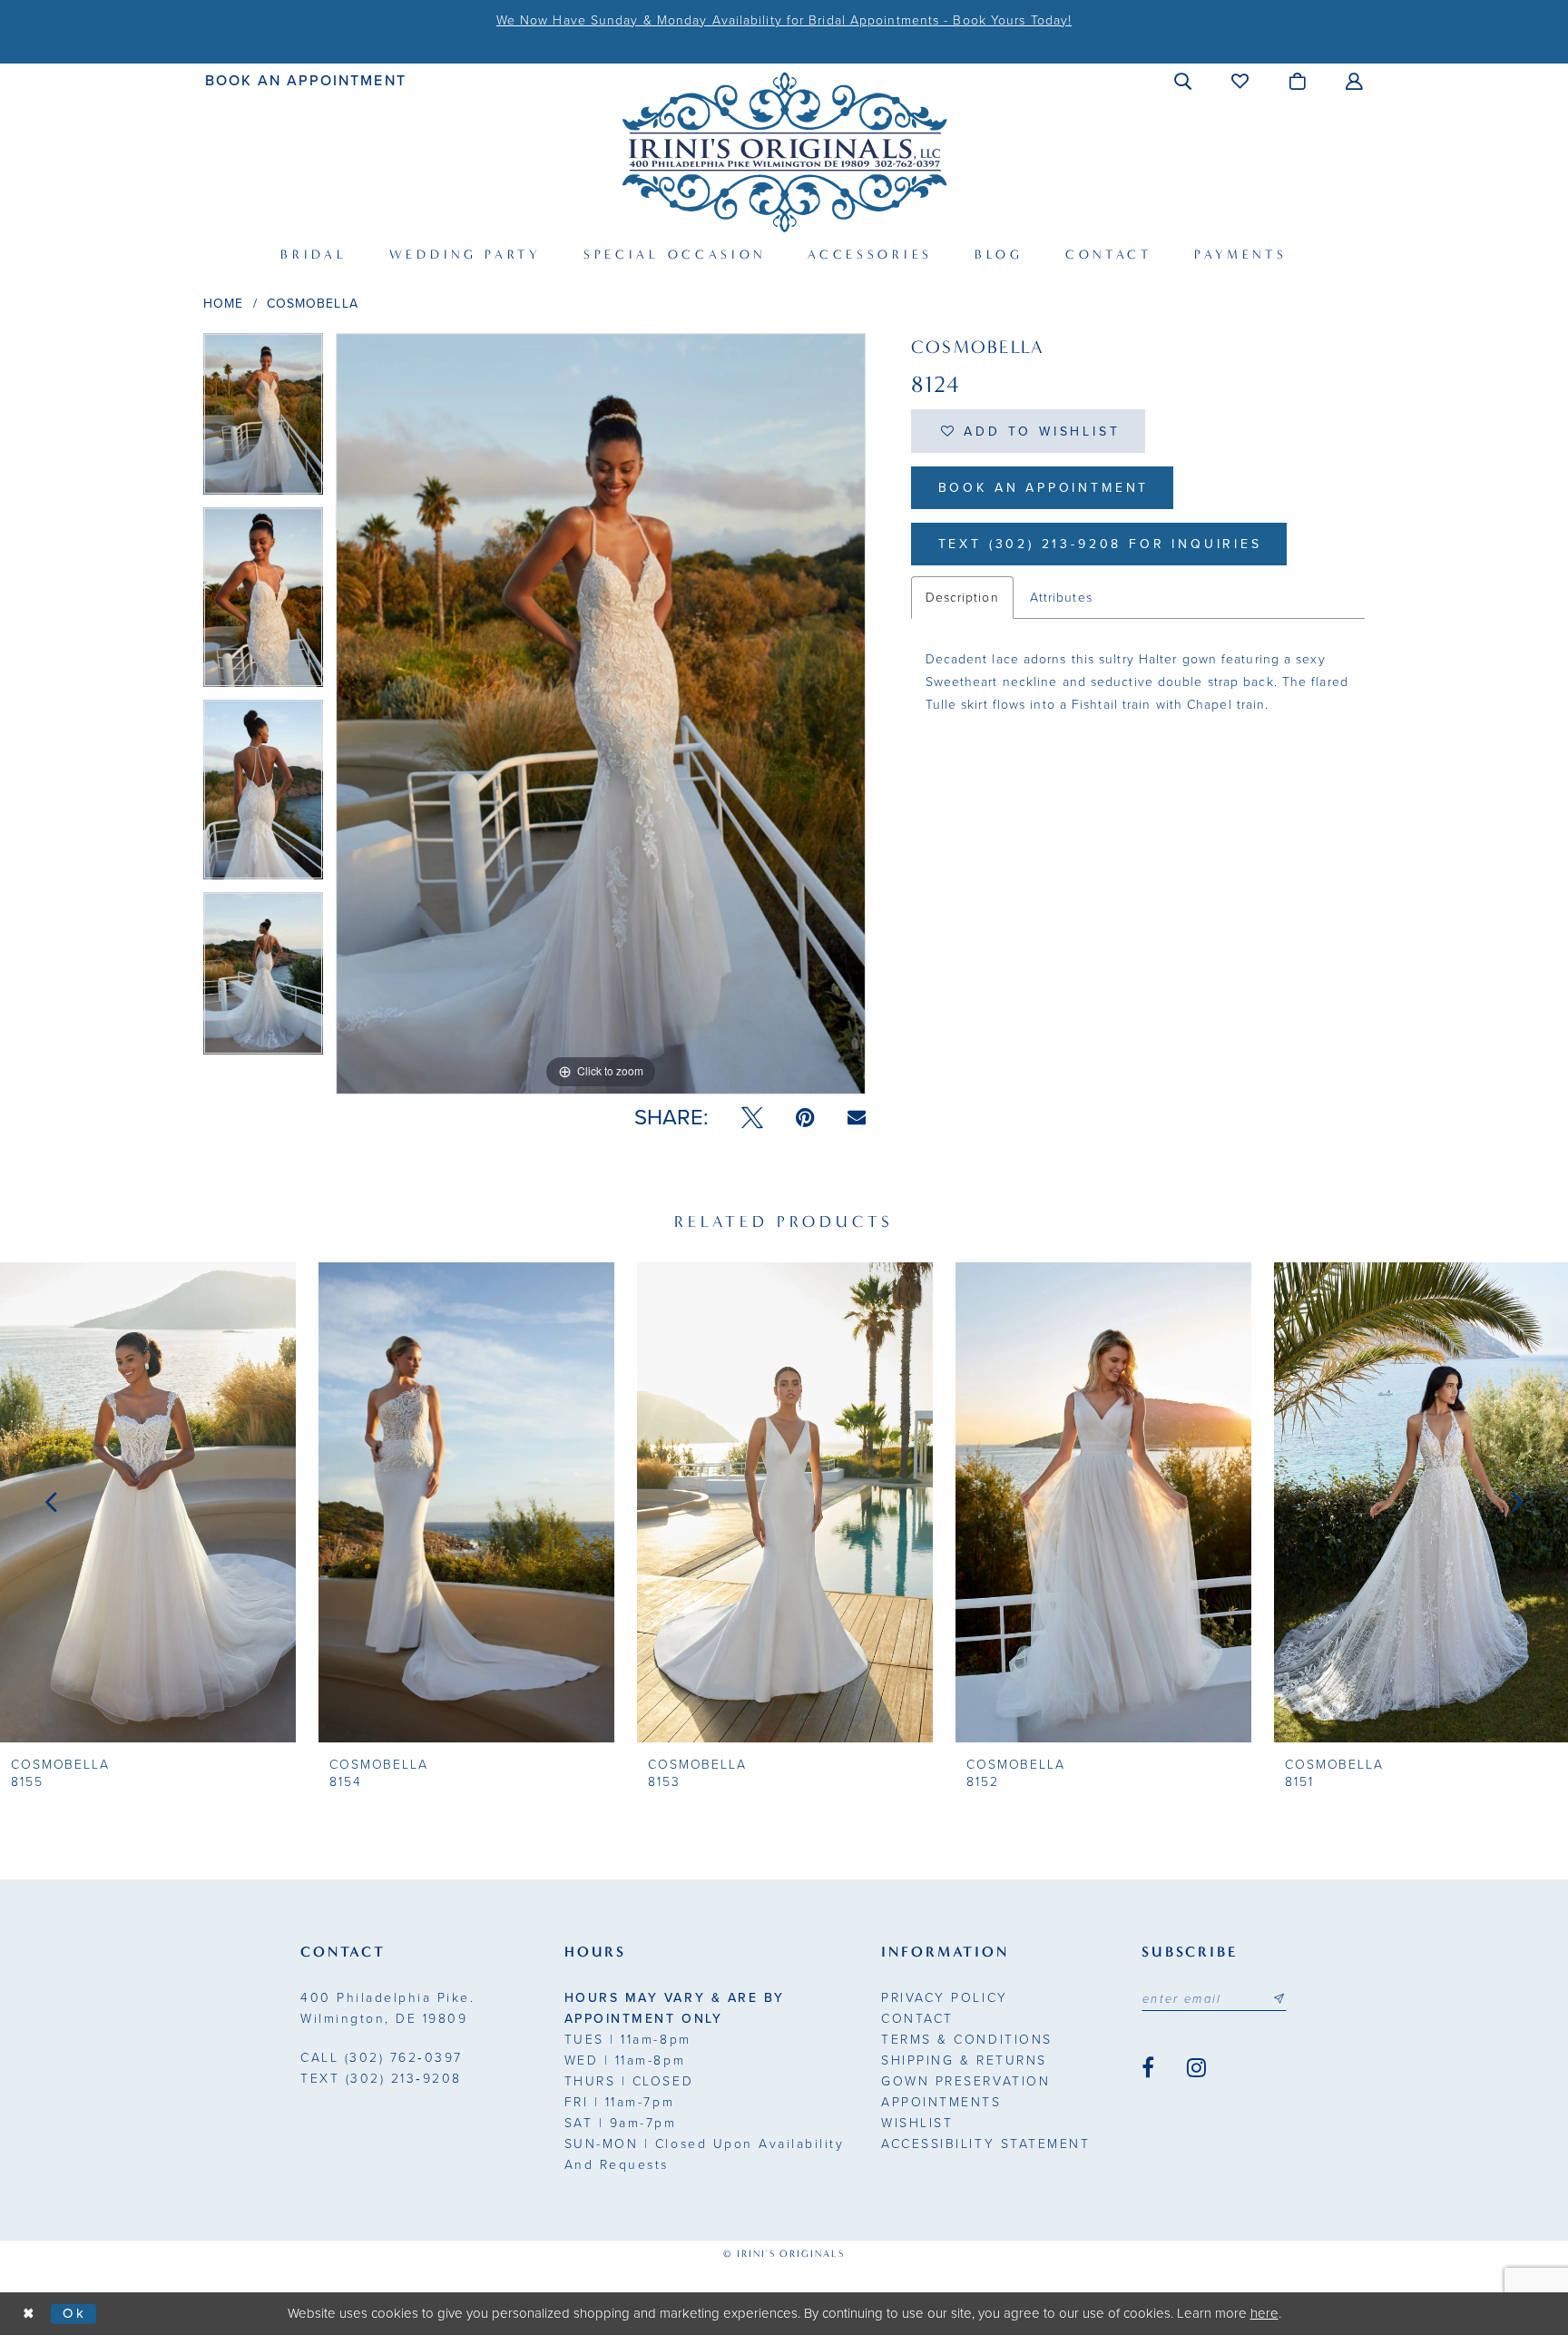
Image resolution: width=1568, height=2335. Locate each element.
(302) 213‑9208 (381, 2079)
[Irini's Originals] (784, 152)
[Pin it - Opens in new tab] (805, 1118)
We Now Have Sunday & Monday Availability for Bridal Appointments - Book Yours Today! (784, 20)
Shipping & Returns (964, 2060)
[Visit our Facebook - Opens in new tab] (1148, 2068)
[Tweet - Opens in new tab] (752, 1118)
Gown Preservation (965, 2081)
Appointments (941, 2102)
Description (962, 598)
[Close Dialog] (29, 2314)
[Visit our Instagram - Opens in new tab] (1196, 2068)
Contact (917, 2019)
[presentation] (148, 1502)
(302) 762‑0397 (382, 2058)
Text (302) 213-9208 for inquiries (1100, 544)
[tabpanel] (263, 421)
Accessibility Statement (985, 2144)
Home (223, 304)
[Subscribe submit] (1279, 1999)
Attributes (1061, 598)
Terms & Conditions (966, 2040)
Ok (75, 2313)
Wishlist (917, 2123)
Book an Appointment (1044, 488)
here (1264, 2313)
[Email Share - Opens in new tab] (857, 1118)
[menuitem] (306, 80)
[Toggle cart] (1298, 81)
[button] (1184, 81)
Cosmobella (313, 304)
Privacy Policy (944, 1998)
